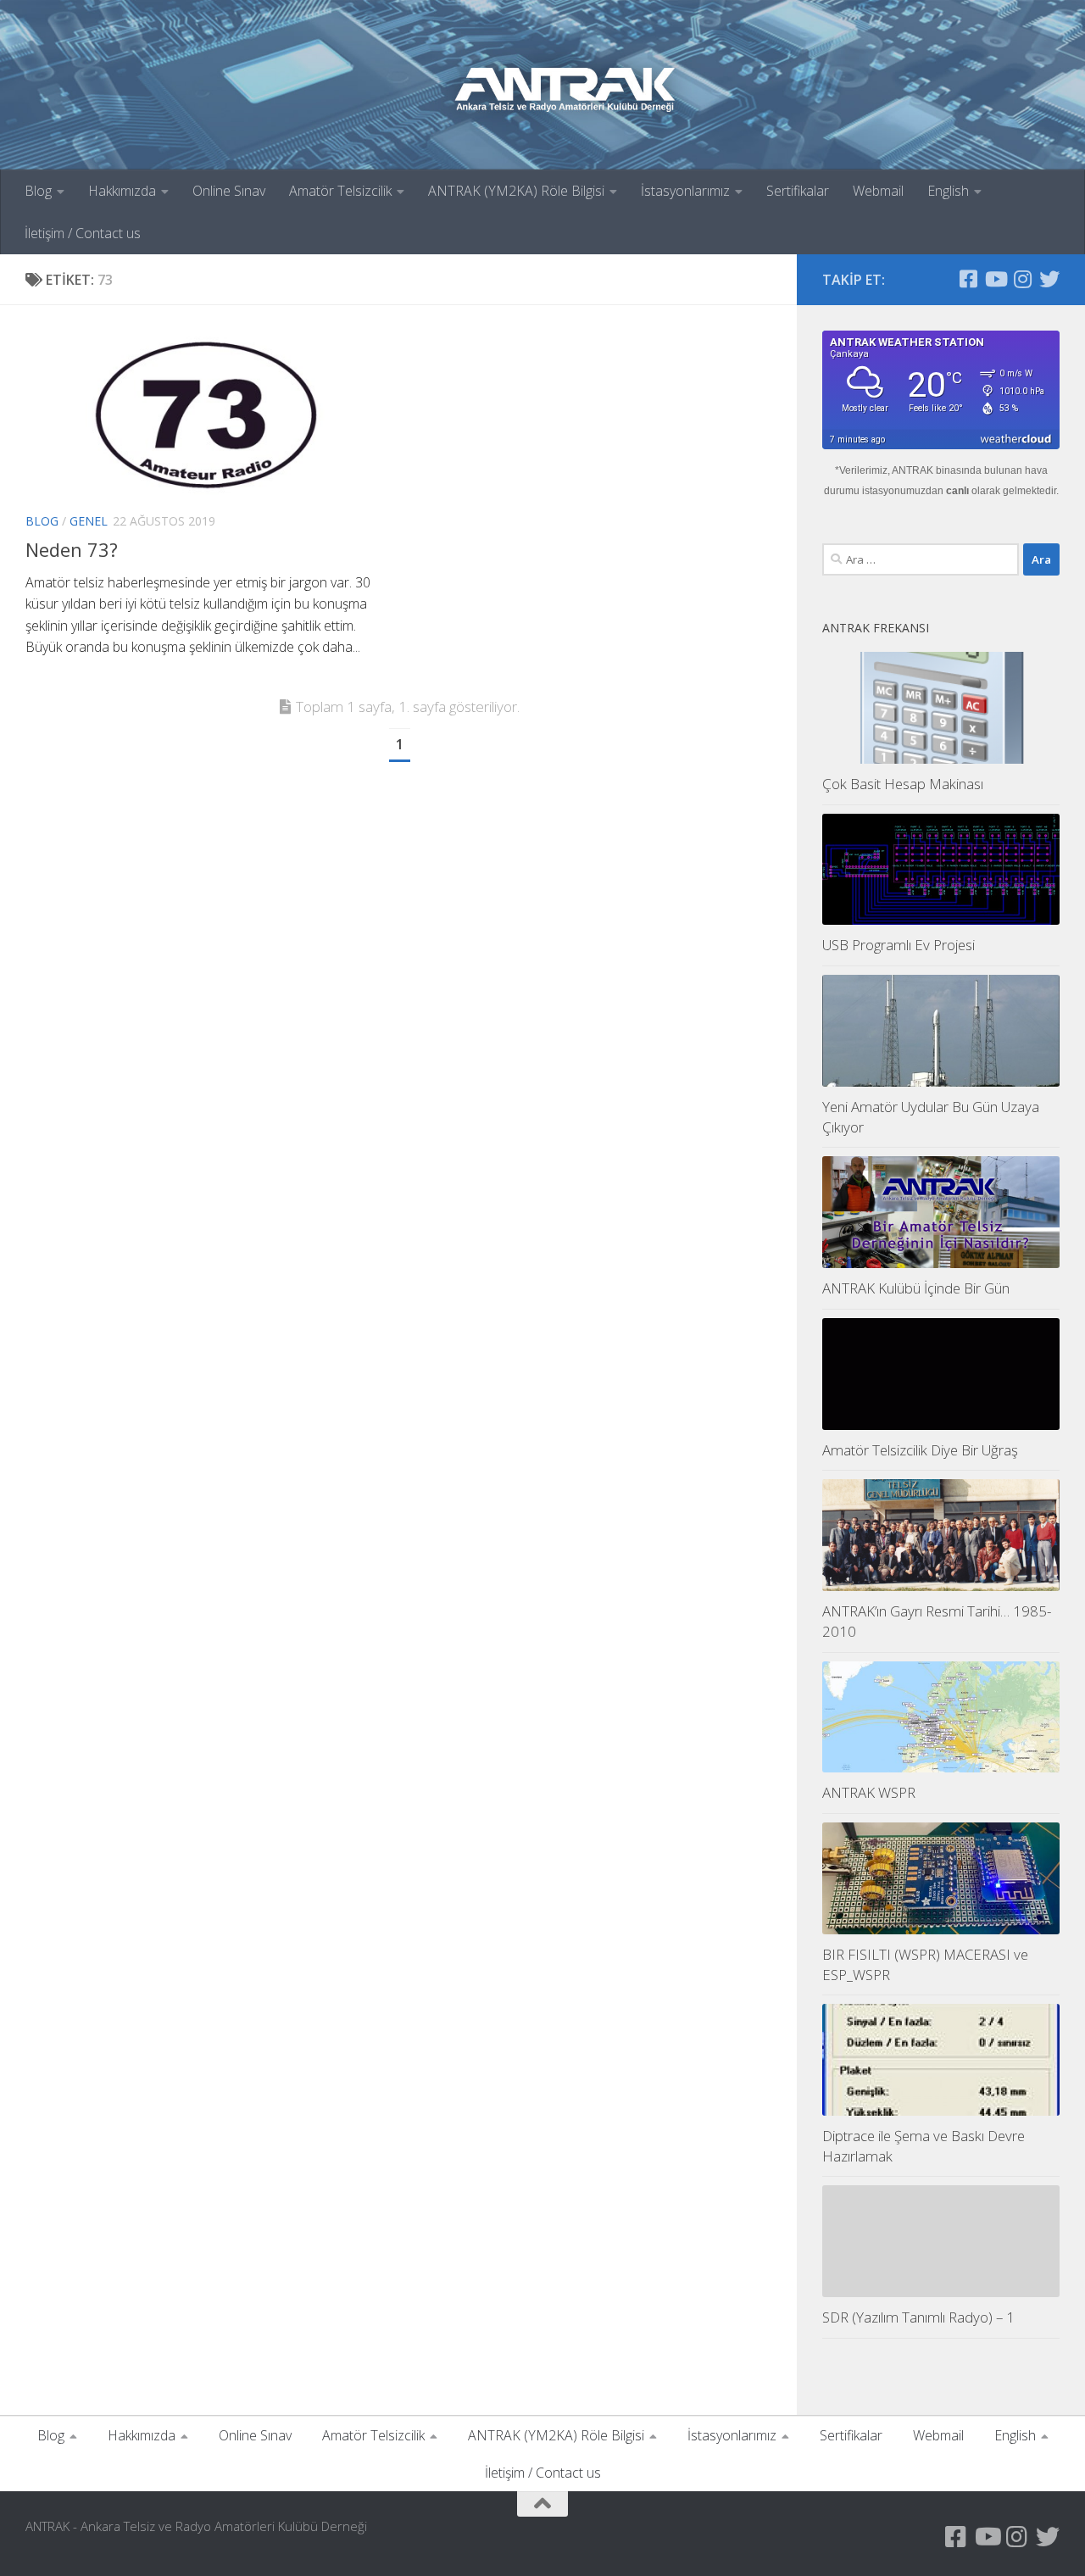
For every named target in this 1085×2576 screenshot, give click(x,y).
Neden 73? (72, 549)
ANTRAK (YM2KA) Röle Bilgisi (516, 191)
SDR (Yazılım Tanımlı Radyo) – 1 (918, 2317)
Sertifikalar (798, 191)
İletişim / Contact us (83, 233)
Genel (89, 521)
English (948, 191)
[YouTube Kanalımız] (995, 279)
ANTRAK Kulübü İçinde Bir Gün (916, 1288)
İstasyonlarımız (685, 191)
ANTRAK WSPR (869, 1792)
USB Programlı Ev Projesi (899, 945)
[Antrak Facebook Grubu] (968, 279)
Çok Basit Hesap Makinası (903, 784)
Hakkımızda (122, 191)
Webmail (878, 191)
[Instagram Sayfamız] (1022, 279)
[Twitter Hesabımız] (1049, 279)
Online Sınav (229, 191)
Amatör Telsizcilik (340, 191)
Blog (38, 191)
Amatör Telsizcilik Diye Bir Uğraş (920, 1450)
